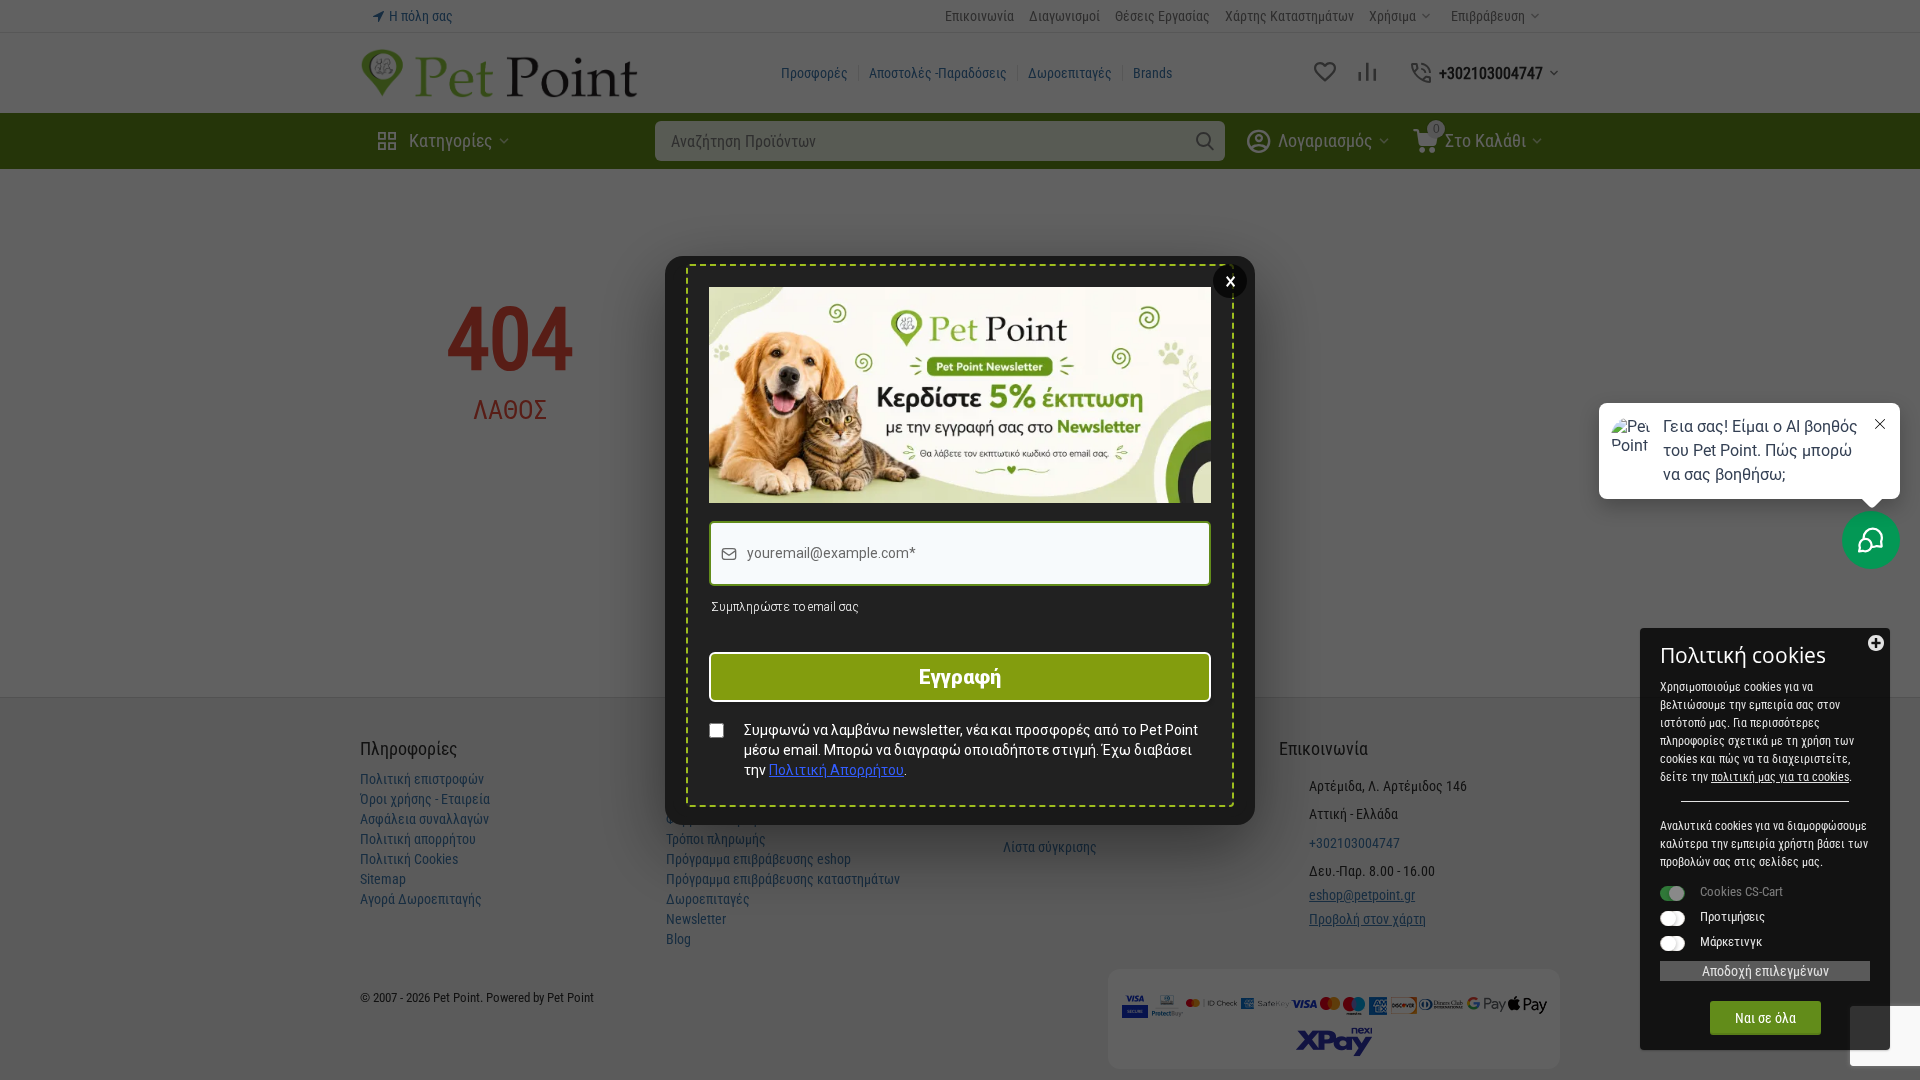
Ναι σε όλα (1765, 1018)
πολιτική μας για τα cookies (1780, 777)
